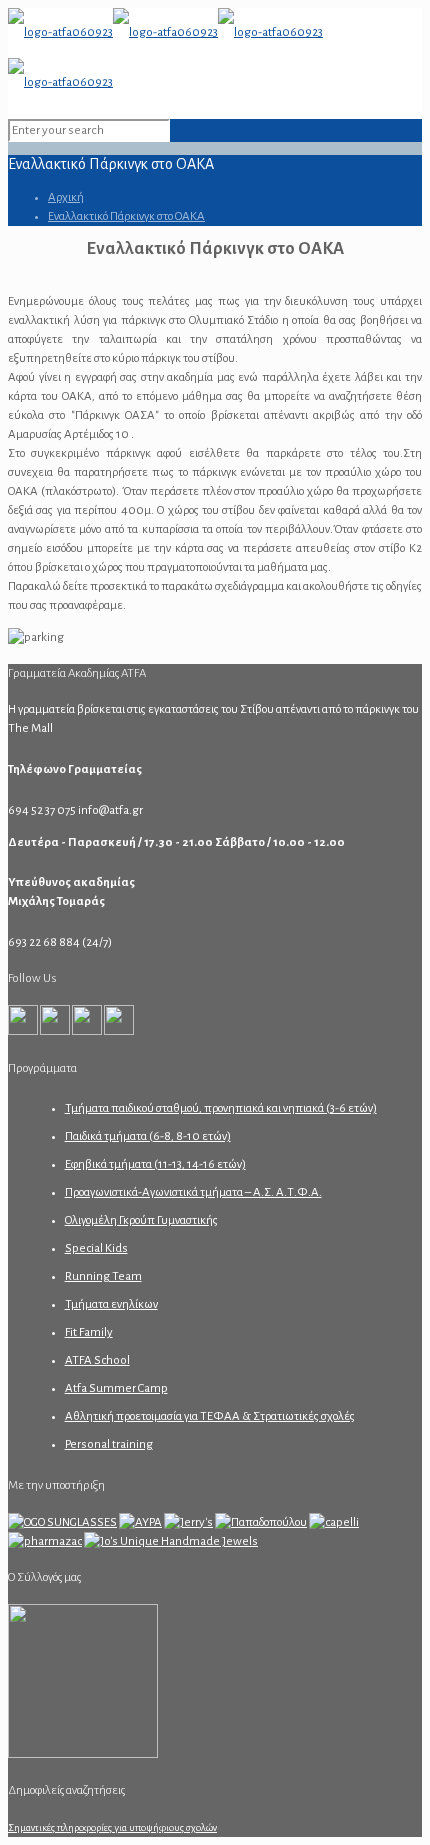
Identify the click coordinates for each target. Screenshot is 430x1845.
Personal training (109, 1444)
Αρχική (66, 197)
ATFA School (97, 1360)
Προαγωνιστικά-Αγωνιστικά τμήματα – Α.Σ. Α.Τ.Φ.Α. (193, 1192)
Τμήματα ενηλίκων (111, 1304)
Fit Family (89, 1332)
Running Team (103, 1276)
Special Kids (96, 1248)
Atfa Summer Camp (116, 1388)
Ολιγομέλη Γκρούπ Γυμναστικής (141, 1220)
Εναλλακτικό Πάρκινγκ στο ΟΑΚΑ (126, 216)
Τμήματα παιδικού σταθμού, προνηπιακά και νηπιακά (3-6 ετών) (221, 1108)
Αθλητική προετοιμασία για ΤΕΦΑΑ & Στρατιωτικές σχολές (210, 1416)
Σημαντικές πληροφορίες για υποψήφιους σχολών (112, 1827)
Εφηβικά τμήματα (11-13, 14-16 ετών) (155, 1164)
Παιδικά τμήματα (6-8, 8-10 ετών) (148, 1136)
